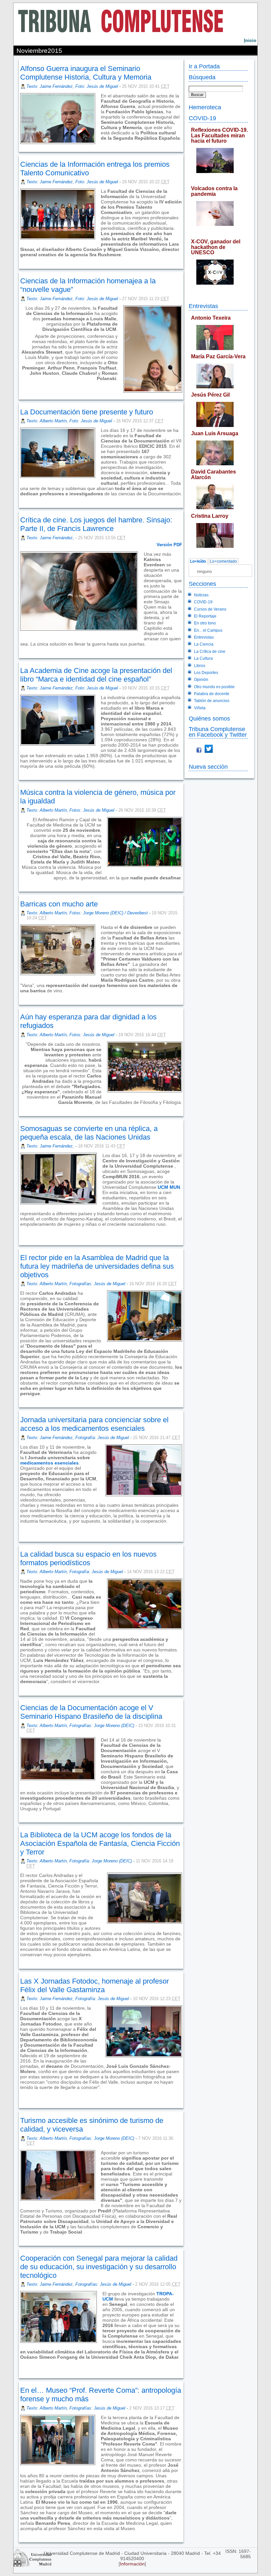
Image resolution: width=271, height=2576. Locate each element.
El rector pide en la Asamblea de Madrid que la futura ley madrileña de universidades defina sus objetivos (97, 1266)
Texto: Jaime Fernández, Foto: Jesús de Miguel (72, 86)
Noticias (201, 595)
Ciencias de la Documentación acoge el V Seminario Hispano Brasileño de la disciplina (91, 1712)
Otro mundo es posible (214, 687)
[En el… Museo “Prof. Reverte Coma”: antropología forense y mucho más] (21, 2534)
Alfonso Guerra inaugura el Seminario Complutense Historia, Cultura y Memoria (86, 73)
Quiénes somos (209, 718)
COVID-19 (202, 118)
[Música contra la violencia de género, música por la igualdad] (21, 883)
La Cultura (203, 658)
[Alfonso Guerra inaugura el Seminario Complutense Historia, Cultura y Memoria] (101, 143)
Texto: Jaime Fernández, (51, 538)
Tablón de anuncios (212, 701)
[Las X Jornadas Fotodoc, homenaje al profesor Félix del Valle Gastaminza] (21, 2100)
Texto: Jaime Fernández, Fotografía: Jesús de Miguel (78, 1438)
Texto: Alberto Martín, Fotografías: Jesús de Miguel (76, 1284)
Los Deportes (206, 673)
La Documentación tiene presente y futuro (87, 412)
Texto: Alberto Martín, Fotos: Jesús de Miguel (70, 810)
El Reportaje (205, 616)
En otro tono (205, 623)
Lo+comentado (223, 561)
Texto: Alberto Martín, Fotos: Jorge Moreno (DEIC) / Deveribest (87, 913)
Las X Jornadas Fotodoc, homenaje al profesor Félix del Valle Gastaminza (95, 1985)
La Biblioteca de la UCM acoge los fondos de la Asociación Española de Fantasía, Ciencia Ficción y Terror (100, 1843)
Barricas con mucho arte (59, 904)
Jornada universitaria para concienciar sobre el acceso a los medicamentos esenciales (94, 1424)
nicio (250, 40)
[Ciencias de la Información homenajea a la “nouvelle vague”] (21, 384)
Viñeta (200, 708)
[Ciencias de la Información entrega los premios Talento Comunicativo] (21, 260)
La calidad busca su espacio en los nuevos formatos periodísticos (88, 1558)
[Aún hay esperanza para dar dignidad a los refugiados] (21, 1108)
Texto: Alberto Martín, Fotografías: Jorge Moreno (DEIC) (80, 1726)
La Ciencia (204, 644)
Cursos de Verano (210, 609)
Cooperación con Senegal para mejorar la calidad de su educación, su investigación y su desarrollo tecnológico (99, 2267)
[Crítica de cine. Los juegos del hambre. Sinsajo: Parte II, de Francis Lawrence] (21, 649)
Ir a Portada (204, 66)
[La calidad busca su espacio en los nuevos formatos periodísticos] (21, 1687)
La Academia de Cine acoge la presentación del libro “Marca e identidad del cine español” (96, 675)
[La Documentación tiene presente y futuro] (21, 499)
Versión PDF (169, 545)
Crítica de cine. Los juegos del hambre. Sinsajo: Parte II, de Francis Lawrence (96, 524)
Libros (200, 666)
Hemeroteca (205, 107)
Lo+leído (198, 561)
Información (132, 2564)
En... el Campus (208, 630)
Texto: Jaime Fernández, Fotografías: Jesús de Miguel (79, 2284)
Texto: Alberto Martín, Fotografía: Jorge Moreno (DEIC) (79, 1861)
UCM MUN (168, 1187)
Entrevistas (203, 306)
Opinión (201, 680)
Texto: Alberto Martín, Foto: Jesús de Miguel (69, 421)
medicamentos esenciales (49, 1463)
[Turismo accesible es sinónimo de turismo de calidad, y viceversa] (21, 2237)
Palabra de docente (212, 694)
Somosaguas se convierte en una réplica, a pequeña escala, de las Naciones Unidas (89, 1133)
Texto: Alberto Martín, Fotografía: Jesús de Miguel (75, 1572)
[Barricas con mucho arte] (21, 996)
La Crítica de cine (210, 652)
